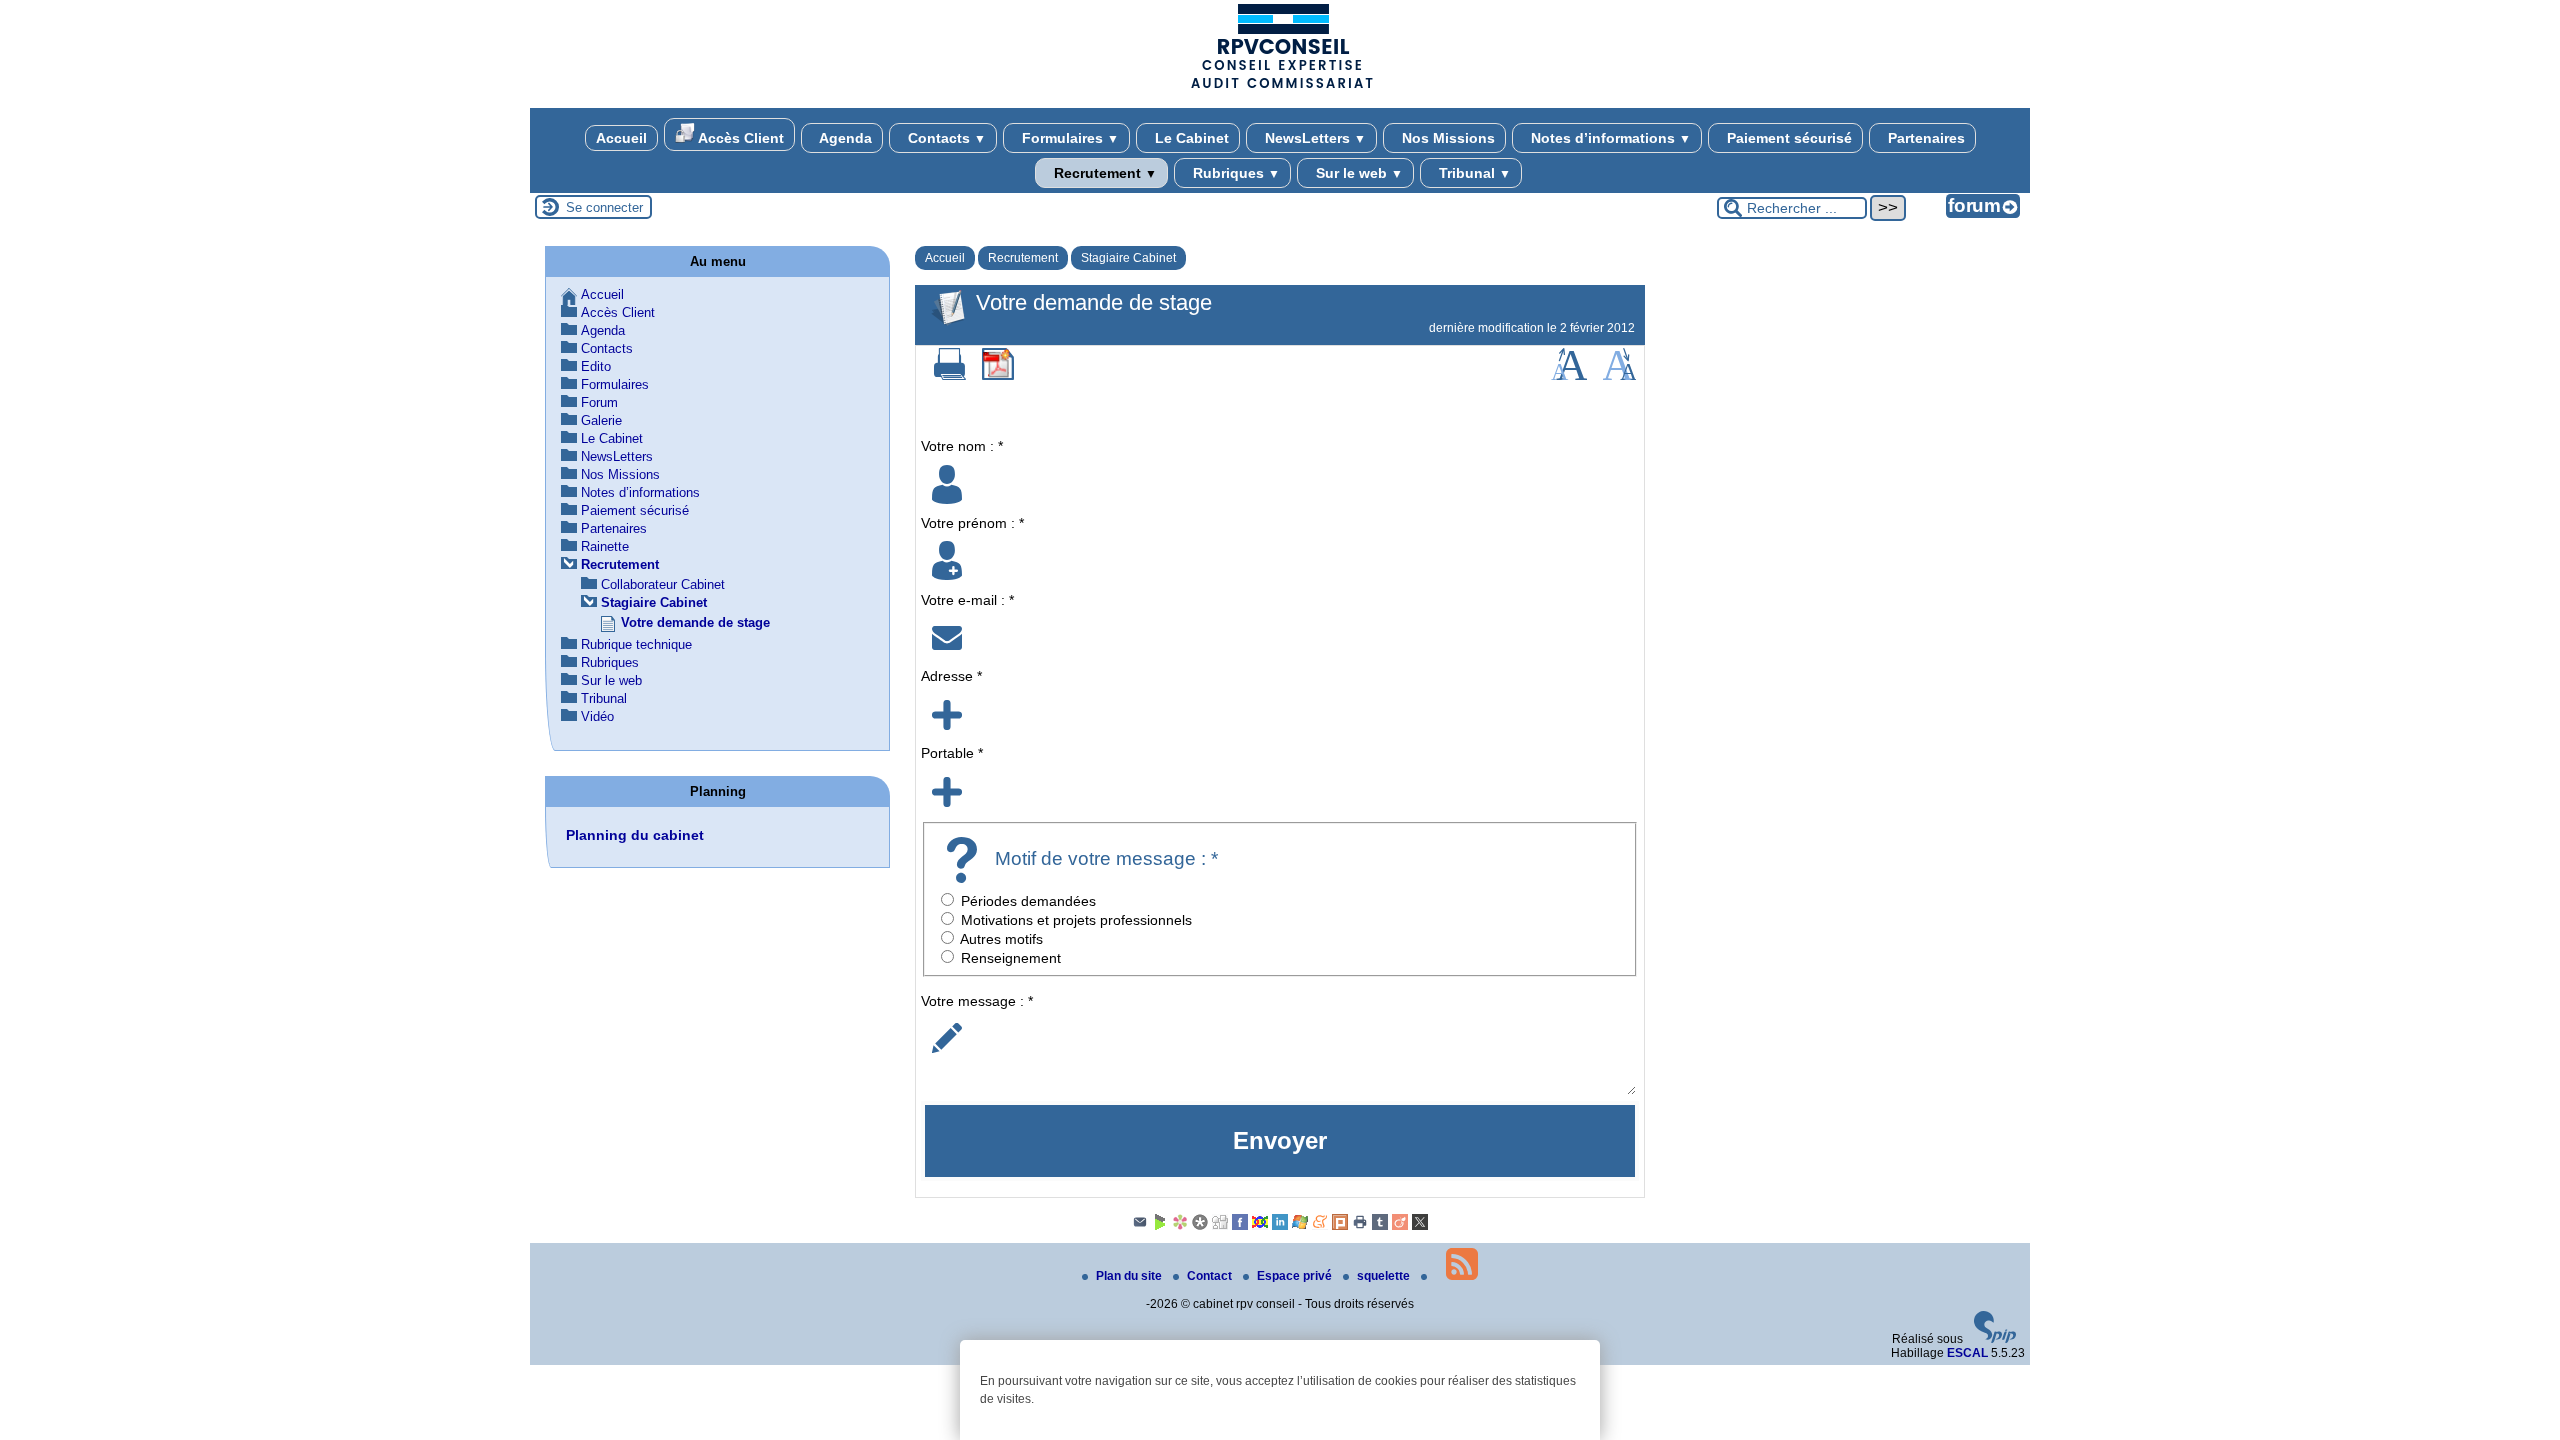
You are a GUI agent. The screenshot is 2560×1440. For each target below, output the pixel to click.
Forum (599, 402)
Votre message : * (977, 1001)
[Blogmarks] (1160, 1226)
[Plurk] (1340, 1226)
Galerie (601, 420)
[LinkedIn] (1280, 1226)
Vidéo (597, 716)
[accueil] (1280, 87)
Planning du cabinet (635, 835)
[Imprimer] (950, 376)
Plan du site (1130, 1276)
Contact (1211, 1276)
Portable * (952, 753)
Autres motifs (1001, 939)
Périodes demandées (1028, 901)
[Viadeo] (1400, 1226)
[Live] (1300, 1226)
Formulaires (1068, 138)
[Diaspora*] (1200, 1226)
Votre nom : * (962, 446)
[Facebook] (1240, 1226)
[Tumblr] (1380, 1226)
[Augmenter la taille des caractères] (1569, 376)
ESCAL (1967, 1353)
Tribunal (1473, 173)
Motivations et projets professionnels (1076, 920)
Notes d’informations (1609, 138)
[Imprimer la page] (1360, 1226)
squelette (1385, 1276)
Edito (596, 366)
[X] (1420, 1226)
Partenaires (1924, 138)
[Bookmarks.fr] (1180, 1226)
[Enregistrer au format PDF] (998, 376)
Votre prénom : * (972, 523)
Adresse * (951, 676)
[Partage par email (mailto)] (1140, 1226)
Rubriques (1234, 173)
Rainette (605, 546)
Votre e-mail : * (967, 600)
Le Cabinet (1190, 138)
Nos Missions (1446, 138)
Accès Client (739, 138)
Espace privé (1296, 1276)
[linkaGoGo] (1260, 1226)
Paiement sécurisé (1787, 138)
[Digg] (1220, 1226)
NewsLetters (1313, 138)
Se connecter (604, 207)
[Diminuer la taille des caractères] (1619, 376)
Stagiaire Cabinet (1128, 258)
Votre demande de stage (695, 622)
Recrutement (1103, 173)
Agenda (844, 138)
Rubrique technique (636, 644)
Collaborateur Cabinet (663, 584)
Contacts (945, 138)
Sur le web (1357, 173)
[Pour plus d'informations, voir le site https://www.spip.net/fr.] (1995, 1339)
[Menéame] (1320, 1226)
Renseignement (1011, 958)
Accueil (621, 138)
